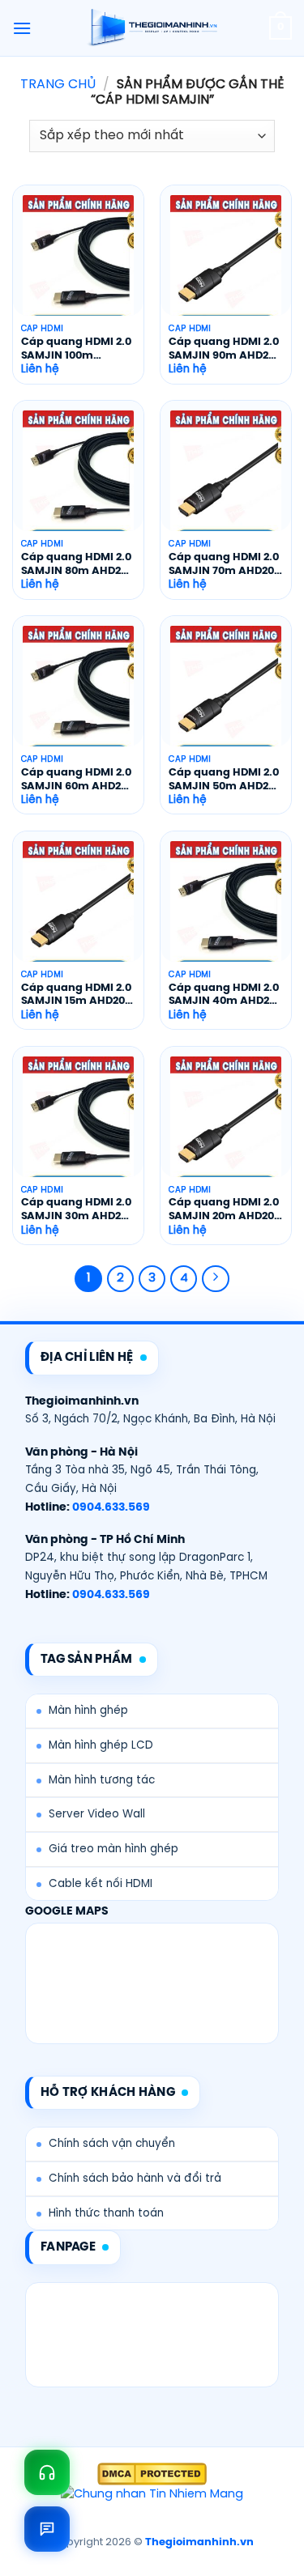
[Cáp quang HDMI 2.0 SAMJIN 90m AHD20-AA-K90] (226, 261)
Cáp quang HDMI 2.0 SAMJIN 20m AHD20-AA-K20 (225, 1211)
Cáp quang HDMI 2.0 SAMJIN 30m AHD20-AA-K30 (77, 1211)
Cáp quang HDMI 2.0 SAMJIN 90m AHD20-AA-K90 (225, 350)
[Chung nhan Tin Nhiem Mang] (152, 2495)
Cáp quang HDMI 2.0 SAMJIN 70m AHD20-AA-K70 (225, 565)
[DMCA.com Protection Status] (152, 2474)
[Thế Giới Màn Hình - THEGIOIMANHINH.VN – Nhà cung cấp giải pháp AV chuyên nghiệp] (152, 28)
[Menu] (22, 28)
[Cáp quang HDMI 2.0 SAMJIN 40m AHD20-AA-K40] (226, 908)
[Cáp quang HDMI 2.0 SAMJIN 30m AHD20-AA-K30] (78, 1123)
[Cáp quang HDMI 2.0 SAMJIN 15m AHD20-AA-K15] (78, 908)
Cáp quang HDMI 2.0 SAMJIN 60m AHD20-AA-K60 (77, 781)
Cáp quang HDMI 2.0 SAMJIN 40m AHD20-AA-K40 (225, 996)
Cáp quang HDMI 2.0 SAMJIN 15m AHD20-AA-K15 (76, 996)
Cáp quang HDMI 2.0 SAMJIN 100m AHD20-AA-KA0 (76, 350)
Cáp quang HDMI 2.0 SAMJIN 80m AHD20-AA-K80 (77, 565)
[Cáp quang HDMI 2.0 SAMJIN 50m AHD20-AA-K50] (226, 692)
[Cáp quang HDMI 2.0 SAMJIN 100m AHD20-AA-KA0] (78, 261)
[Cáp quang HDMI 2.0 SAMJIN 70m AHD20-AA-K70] (226, 477)
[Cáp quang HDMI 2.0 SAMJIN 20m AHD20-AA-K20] (226, 1123)
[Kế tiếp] (216, 1279)
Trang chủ (58, 85)
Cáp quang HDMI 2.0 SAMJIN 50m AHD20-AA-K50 (225, 781)
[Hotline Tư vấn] (47, 2472)
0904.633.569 (111, 1507)
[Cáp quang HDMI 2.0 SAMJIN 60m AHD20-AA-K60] (78, 692)
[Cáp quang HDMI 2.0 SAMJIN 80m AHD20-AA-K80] (78, 477)
